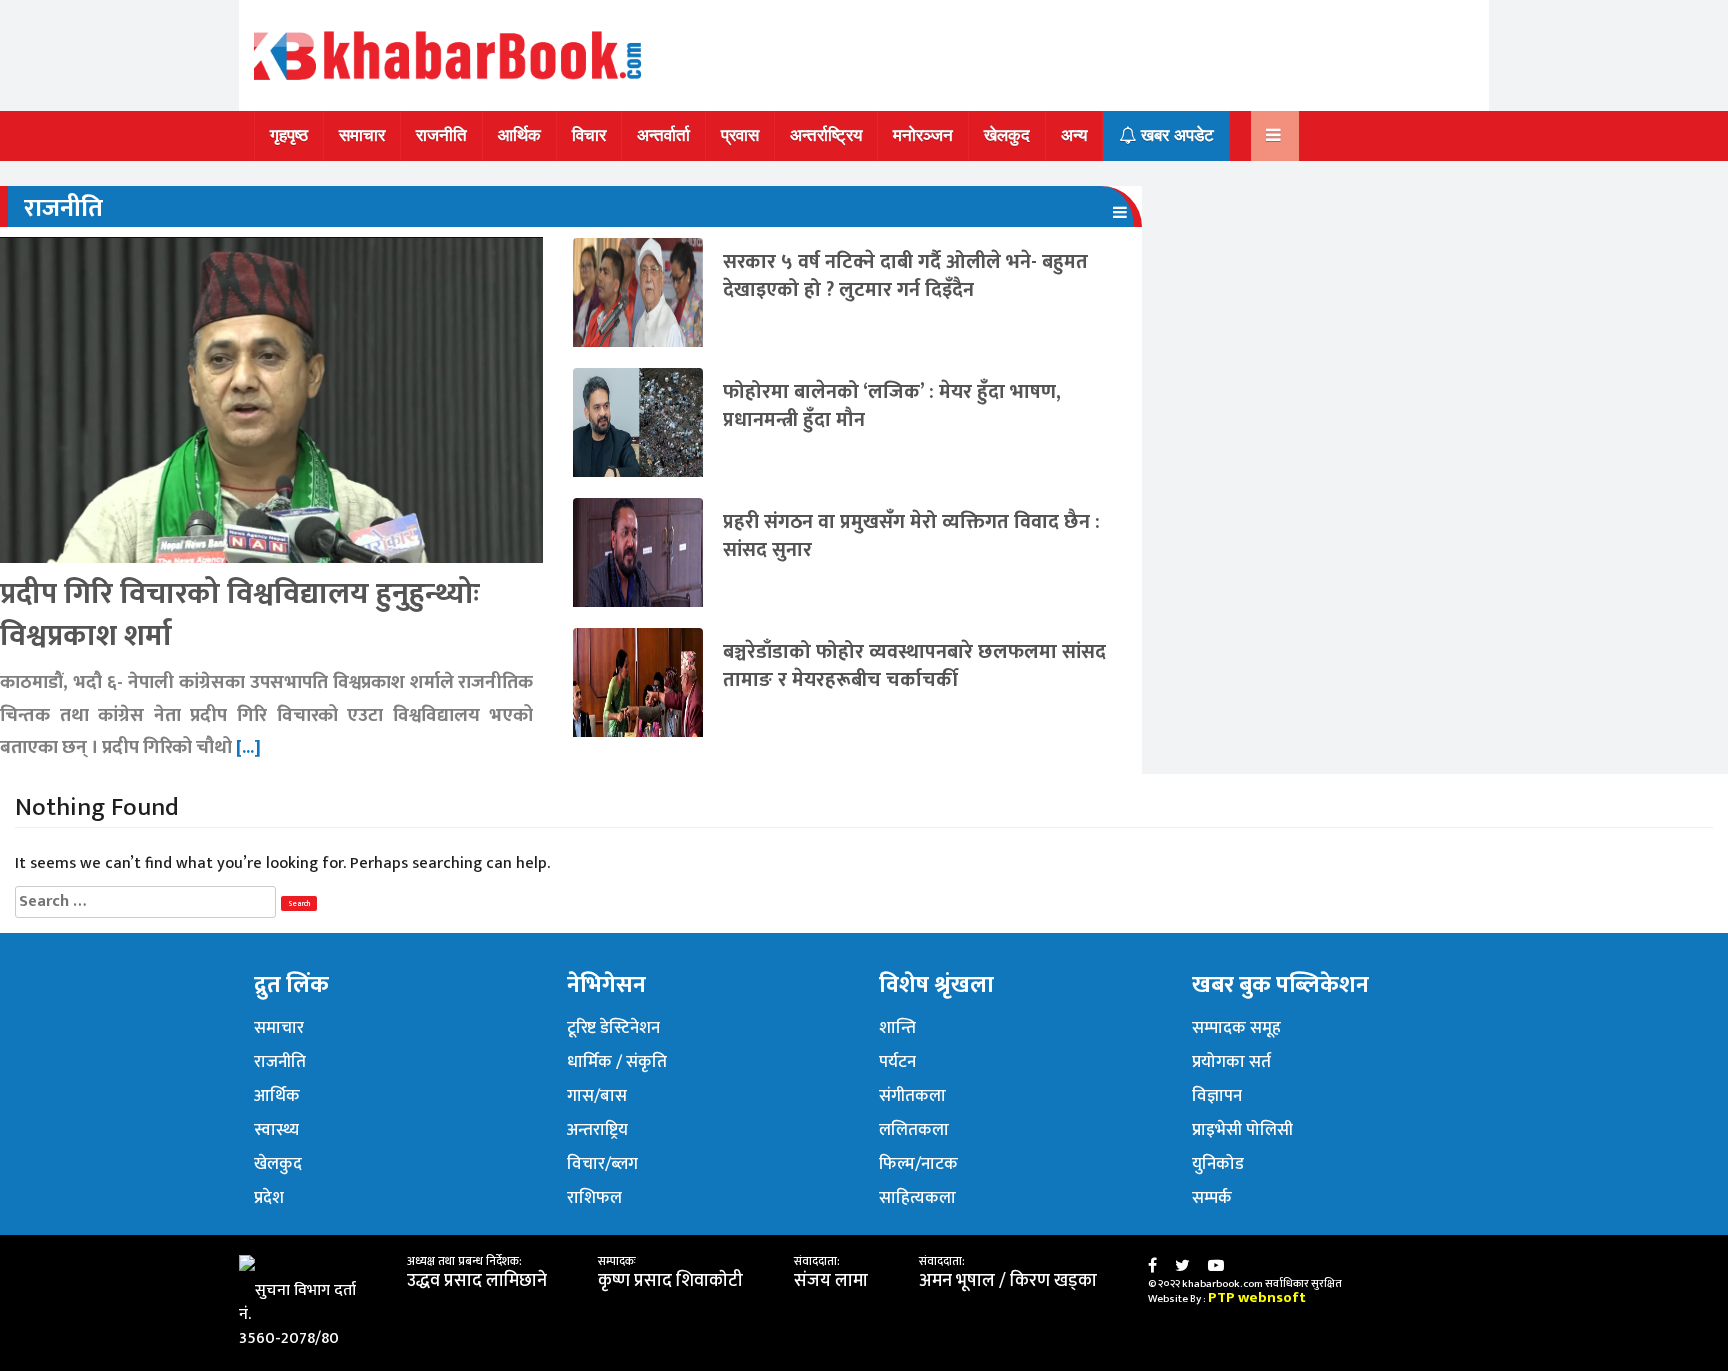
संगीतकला (912, 1096)
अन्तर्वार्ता (663, 135)
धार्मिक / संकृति (617, 1062)
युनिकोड (1218, 1164)
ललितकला (914, 1130)
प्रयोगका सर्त (1231, 1062)
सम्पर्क (1212, 1198)
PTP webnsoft (1257, 1297)
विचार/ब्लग (602, 1164)
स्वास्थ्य (276, 1130)
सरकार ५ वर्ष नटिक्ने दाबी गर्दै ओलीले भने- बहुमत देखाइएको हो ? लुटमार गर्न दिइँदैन (905, 276)
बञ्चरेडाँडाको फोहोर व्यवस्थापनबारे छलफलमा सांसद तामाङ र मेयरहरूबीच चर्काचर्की (914, 666)
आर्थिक (519, 135)
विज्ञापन (1217, 1096)
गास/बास (597, 1096)
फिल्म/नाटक (918, 1164)
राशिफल (594, 1198)
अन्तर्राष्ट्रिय (826, 135)
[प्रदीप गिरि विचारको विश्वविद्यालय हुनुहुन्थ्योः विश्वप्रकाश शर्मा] (271, 399)
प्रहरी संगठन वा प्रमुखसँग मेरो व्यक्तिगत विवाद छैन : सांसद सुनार (911, 536)
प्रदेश (269, 1198)
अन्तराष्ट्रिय (597, 1130)
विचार (589, 135)
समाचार (362, 135)
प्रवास (740, 135)
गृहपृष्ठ (289, 135)
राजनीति (441, 135)
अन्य (1074, 135)
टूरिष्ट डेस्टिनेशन (613, 1028)
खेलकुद (1007, 135)
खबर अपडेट (1175, 135)
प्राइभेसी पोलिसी (1242, 1130)
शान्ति (897, 1028)
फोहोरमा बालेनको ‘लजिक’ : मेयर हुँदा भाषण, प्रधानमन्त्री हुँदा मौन (892, 406)
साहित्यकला (917, 1198)
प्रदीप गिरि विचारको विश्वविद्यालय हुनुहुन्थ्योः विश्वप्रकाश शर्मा (240, 615)
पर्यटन (897, 1062)
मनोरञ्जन (923, 135)
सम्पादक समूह (1236, 1028)
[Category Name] (1120, 212)
